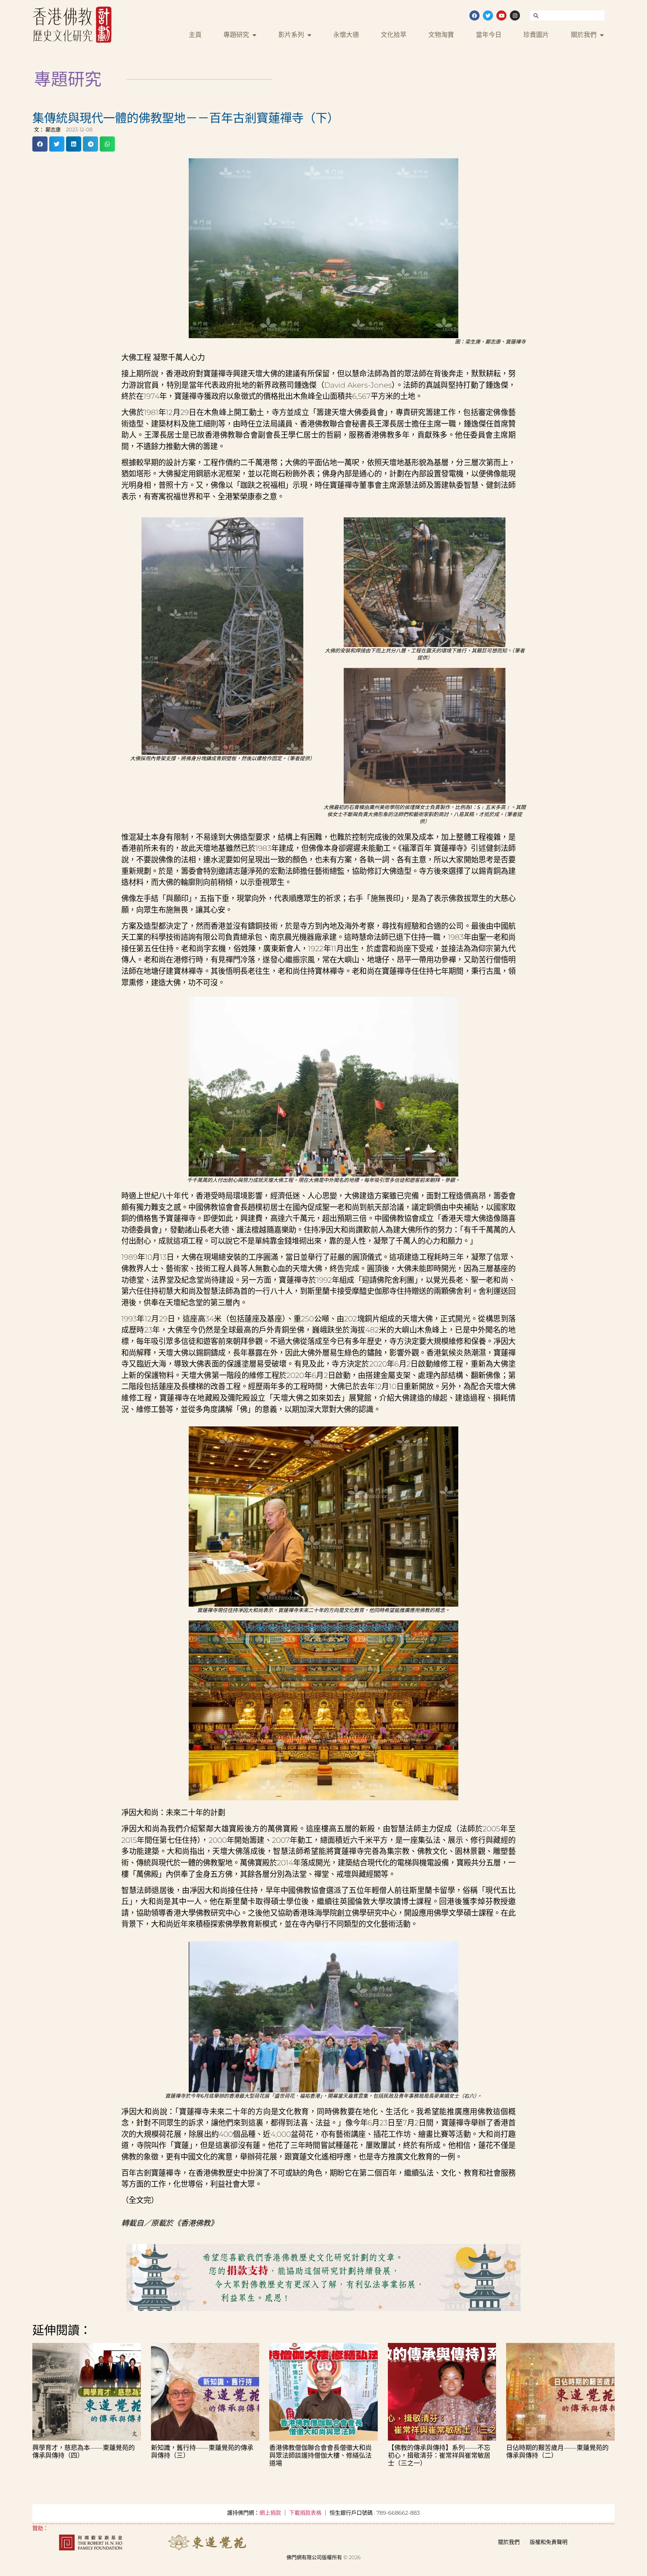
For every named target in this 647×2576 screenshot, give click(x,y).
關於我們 (584, 35)
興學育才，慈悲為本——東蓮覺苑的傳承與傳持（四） (84, 2452)
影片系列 (291, 35)
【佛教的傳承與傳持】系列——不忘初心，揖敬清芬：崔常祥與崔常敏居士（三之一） (439, 2455)
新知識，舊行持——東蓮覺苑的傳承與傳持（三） (202, 2452)
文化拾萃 (394, 35)
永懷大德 (346, 35)
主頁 (195, 35)
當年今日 (489, 35)
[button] (40, 144)
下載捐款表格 (305, 2513)
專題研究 (236, 35)
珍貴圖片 (536, 35)
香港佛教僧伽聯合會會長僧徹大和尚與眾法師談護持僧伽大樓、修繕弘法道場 (320, 2455)
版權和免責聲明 (549, 2542)
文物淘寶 (441, 35)
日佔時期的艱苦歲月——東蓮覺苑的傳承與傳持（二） (557, 2452)
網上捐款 (270, 2513)
